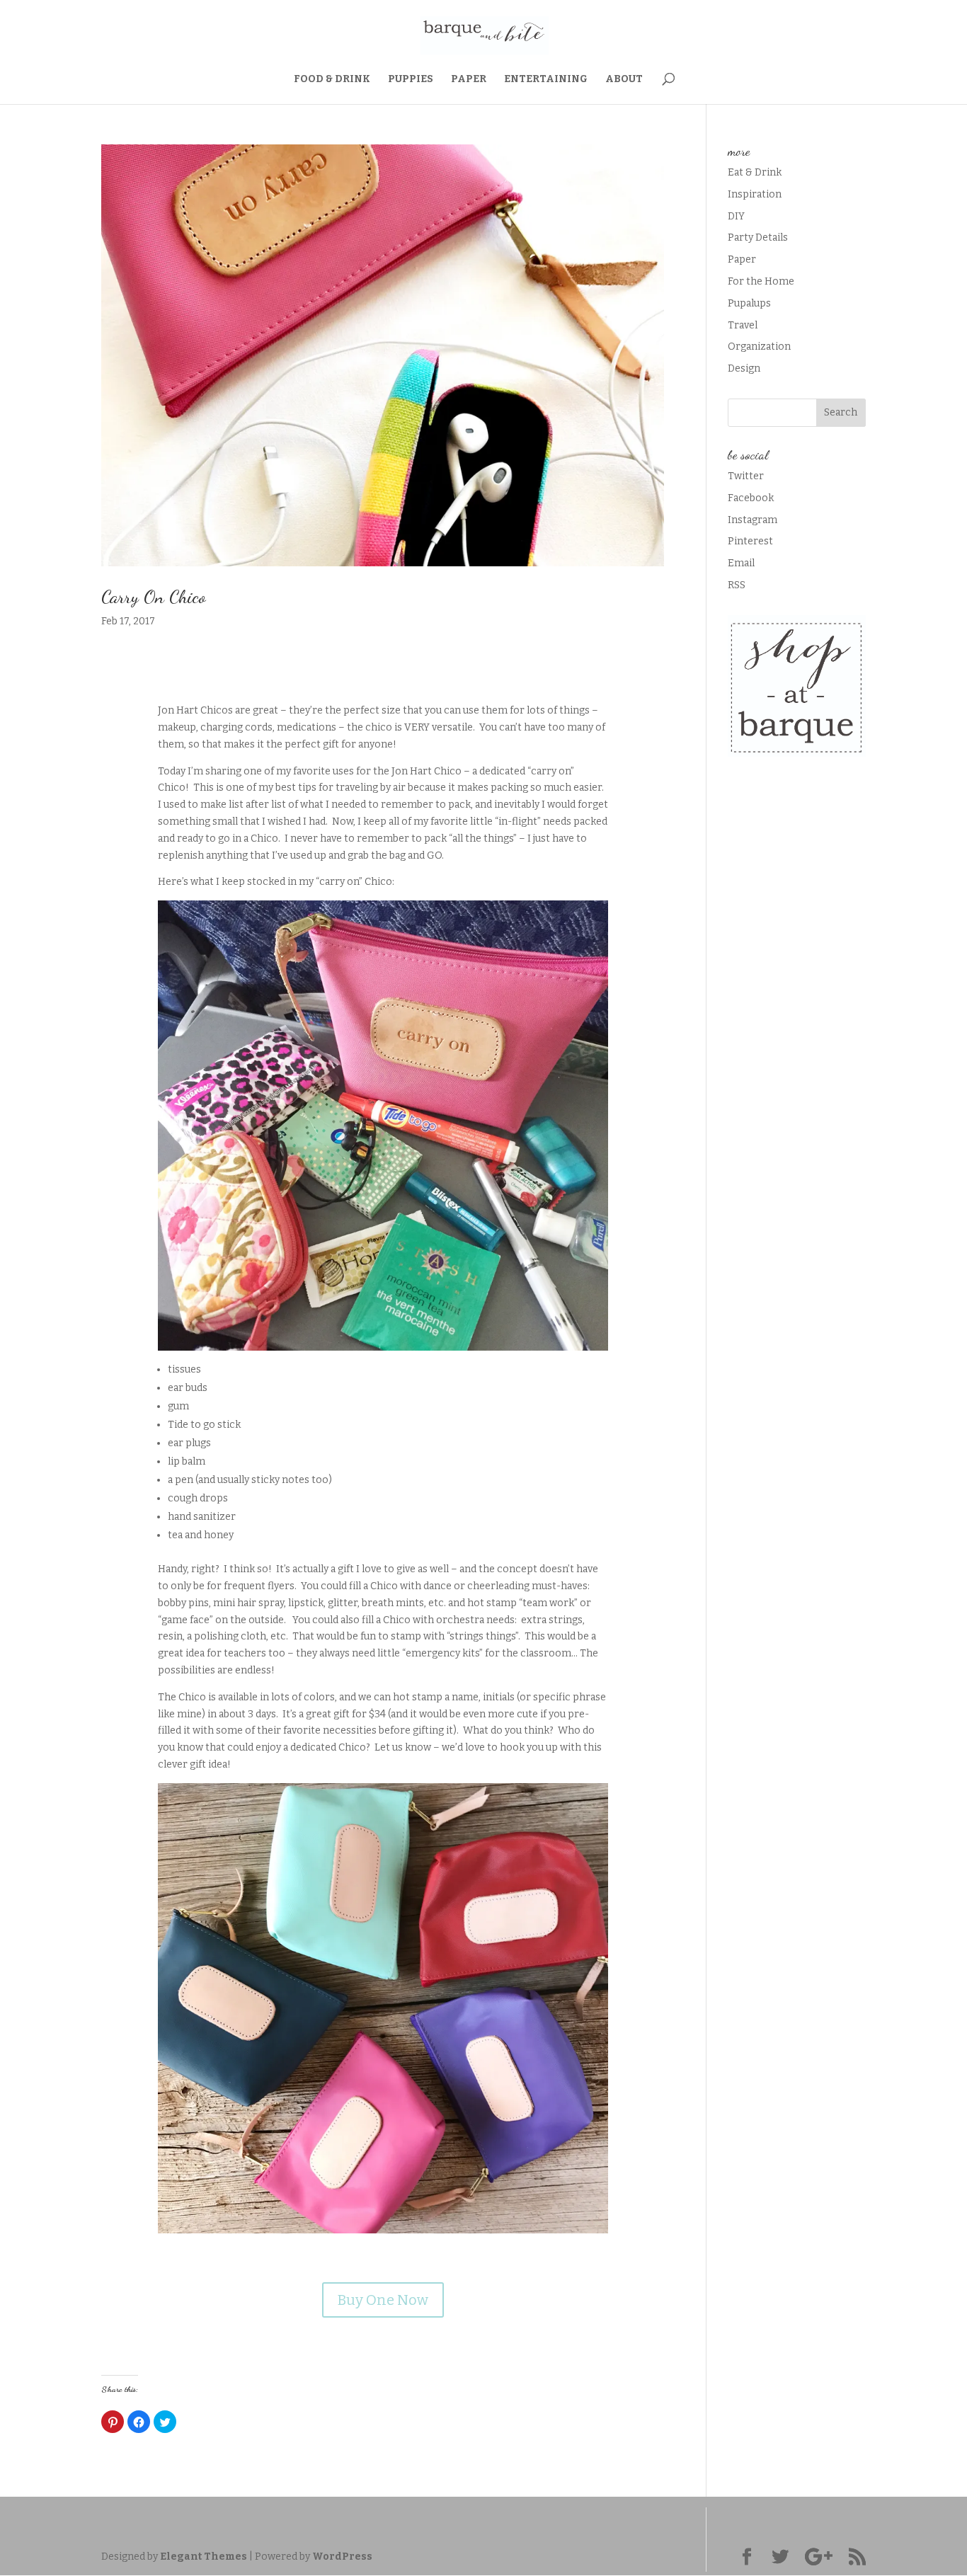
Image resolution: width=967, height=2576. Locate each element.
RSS (737, 585)
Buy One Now (383, 2300)
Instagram (753, 520)
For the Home (761, 281)
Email (741, 563)
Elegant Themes (204, 2557)
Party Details (758, 237)
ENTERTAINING (546, 80)
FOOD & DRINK (332, 80)
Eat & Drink (755, 172)
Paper (742, 259)
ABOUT (624, 80)
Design (744, 368)
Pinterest (750, 541)
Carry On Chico (153, 596)
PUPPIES (411, 80)
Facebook (751, 498)
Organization (759, 347)
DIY (736, 216)
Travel (743, 325)
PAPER (469, 80)
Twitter (746, 476)
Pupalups (749, 303)
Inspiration (755, 194)
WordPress (342, 2557)
